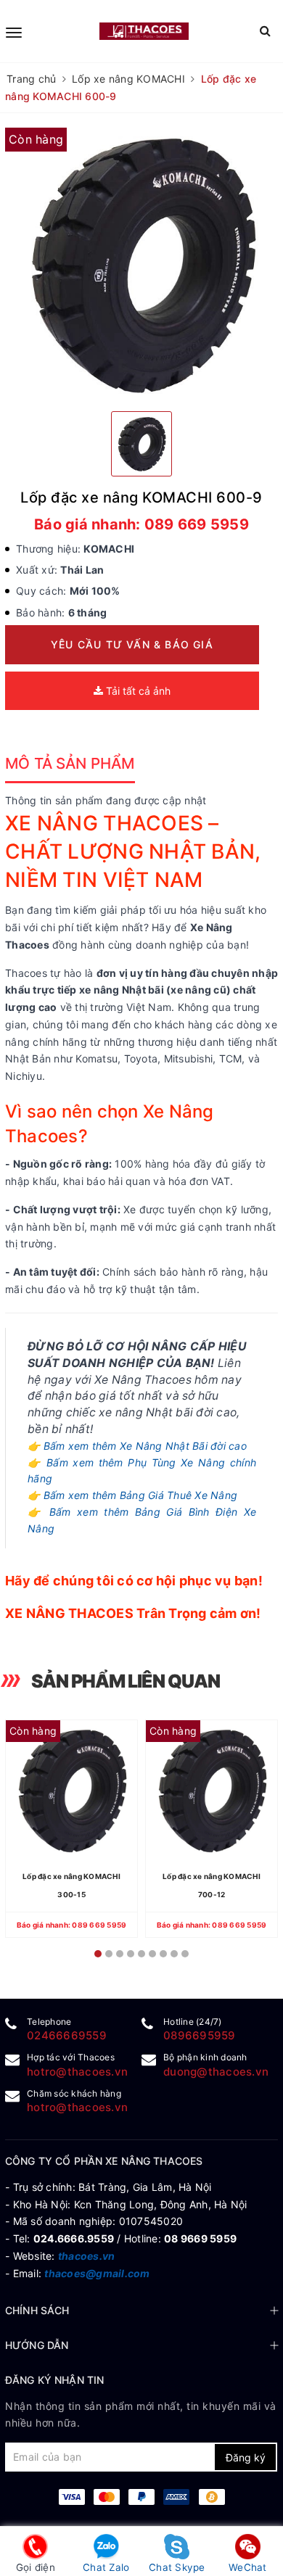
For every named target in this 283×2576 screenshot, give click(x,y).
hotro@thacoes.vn (77, 2072)
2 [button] (109, 1954)
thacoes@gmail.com (97, 2273)
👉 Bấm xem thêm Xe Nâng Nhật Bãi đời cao (137, 1446)
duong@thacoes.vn (216, 2072)
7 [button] (163, 1954)
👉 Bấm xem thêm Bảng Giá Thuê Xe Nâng (132, 1495)
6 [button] (152, 1954)
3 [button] (120, 1954)
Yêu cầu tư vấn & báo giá (132, 644)
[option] (141, 264)
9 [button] (185, 1954)
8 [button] (174, 1954)
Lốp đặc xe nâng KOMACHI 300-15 (71, 1885)
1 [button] (98, 1954)
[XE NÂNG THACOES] (144, 31)
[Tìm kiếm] (265, 31)
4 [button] (131, 1954)
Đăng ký (246, 2457)
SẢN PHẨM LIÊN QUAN (126, 1681)
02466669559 (67, 2035)
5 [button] (141, 1954)
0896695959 (200, 2035)
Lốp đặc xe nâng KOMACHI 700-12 (212, 1885)
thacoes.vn (87, 2256)
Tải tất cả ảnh (137, 691)
